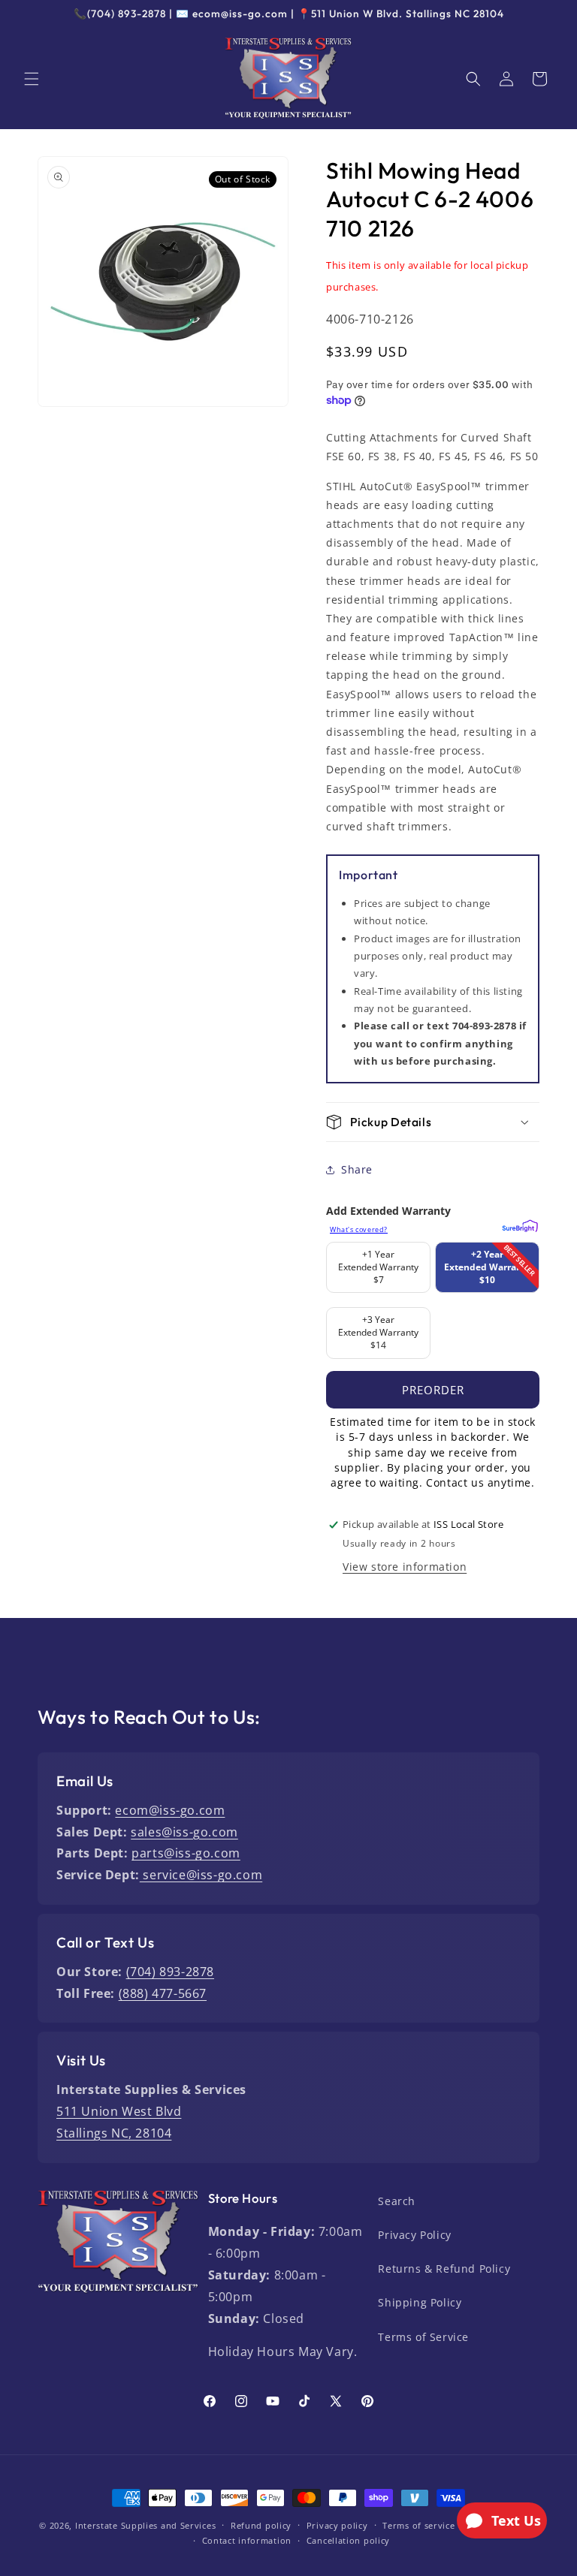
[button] (32, 79)
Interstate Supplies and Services (145, 2525)
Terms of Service (423, 2337)
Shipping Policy (420, 2302)
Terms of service (418, 2525)
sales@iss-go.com (184, 1832)
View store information (405, 1567)
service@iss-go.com (201, 1875)
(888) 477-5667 (163, 1993)
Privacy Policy (414, 2235)
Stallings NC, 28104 (114, 2133)
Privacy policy (337, 2525)
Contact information (247, 2540)
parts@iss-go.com (186, 1853)
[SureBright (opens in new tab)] (518, 1224)
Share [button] (357, 1169)
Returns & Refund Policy (444, 2269)
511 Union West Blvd (119, 2111)
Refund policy (261, 2525)
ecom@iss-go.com (170, 1810)
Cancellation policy (348, 2540)
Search (397, 2201)
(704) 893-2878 (170, 1972)
